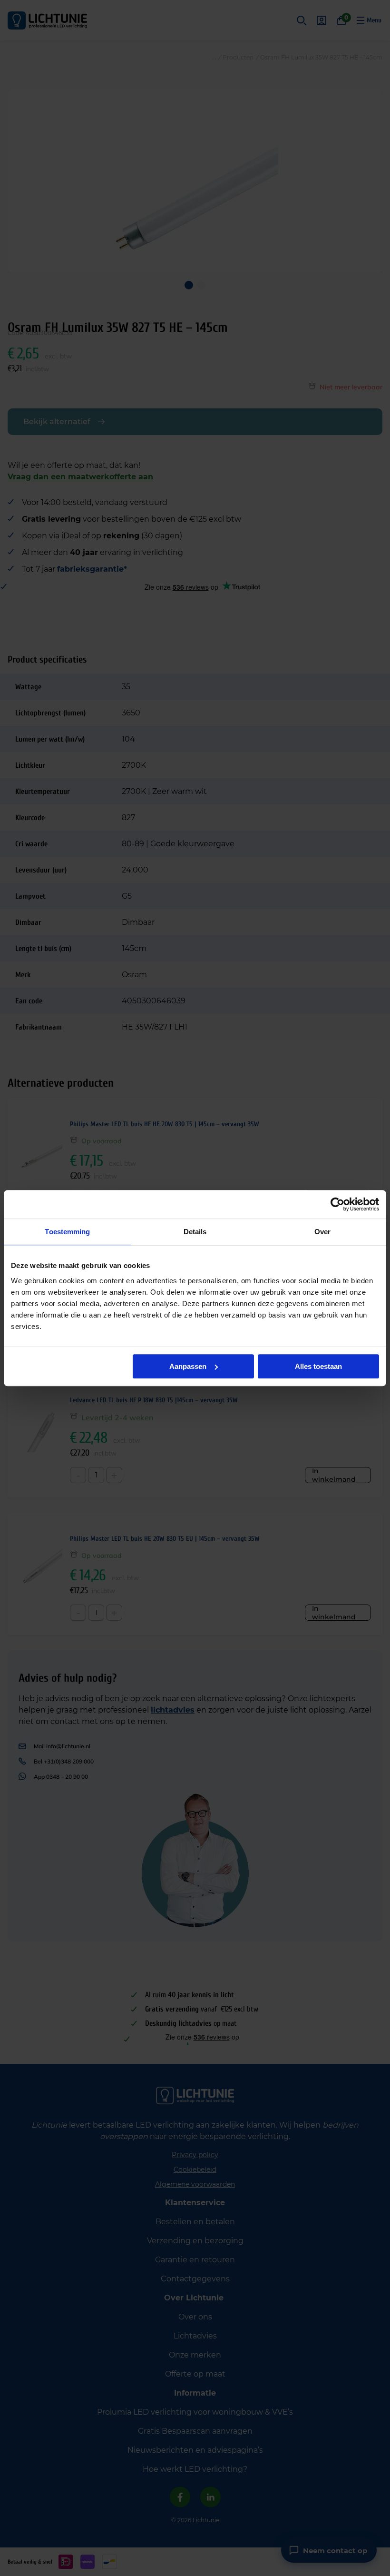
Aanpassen (188, 1366)
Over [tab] (322, 1232)
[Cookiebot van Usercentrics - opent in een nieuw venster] (337, 1204)
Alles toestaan (318, 1366)
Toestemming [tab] (67, 1232)
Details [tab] (195, 1232)
